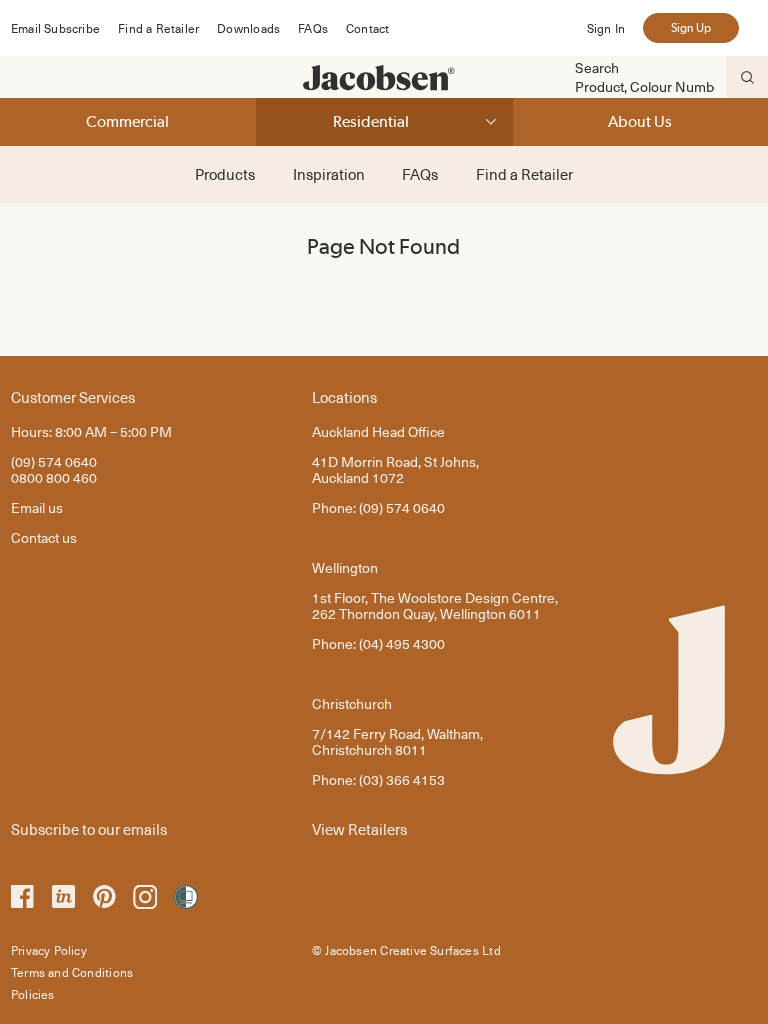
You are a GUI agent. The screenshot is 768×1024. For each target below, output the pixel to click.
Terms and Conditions (72, 972)
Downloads (248, 28)
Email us (37, 507)
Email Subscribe (55, 28)
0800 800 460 (54, 477)
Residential (371, 121)
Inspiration (329, 174)
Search (597, 68)
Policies (33, 994)
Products (225, 174)
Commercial (127, 121)
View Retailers (359, 828)
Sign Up (691, 28)
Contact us (44, 537)
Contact (367, 28)
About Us (640, 121)
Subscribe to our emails (89, 828)
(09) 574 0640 (54, 461)
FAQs (313, 28)
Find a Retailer (158, 28)
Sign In (606, 28)
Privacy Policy (49, 950)
